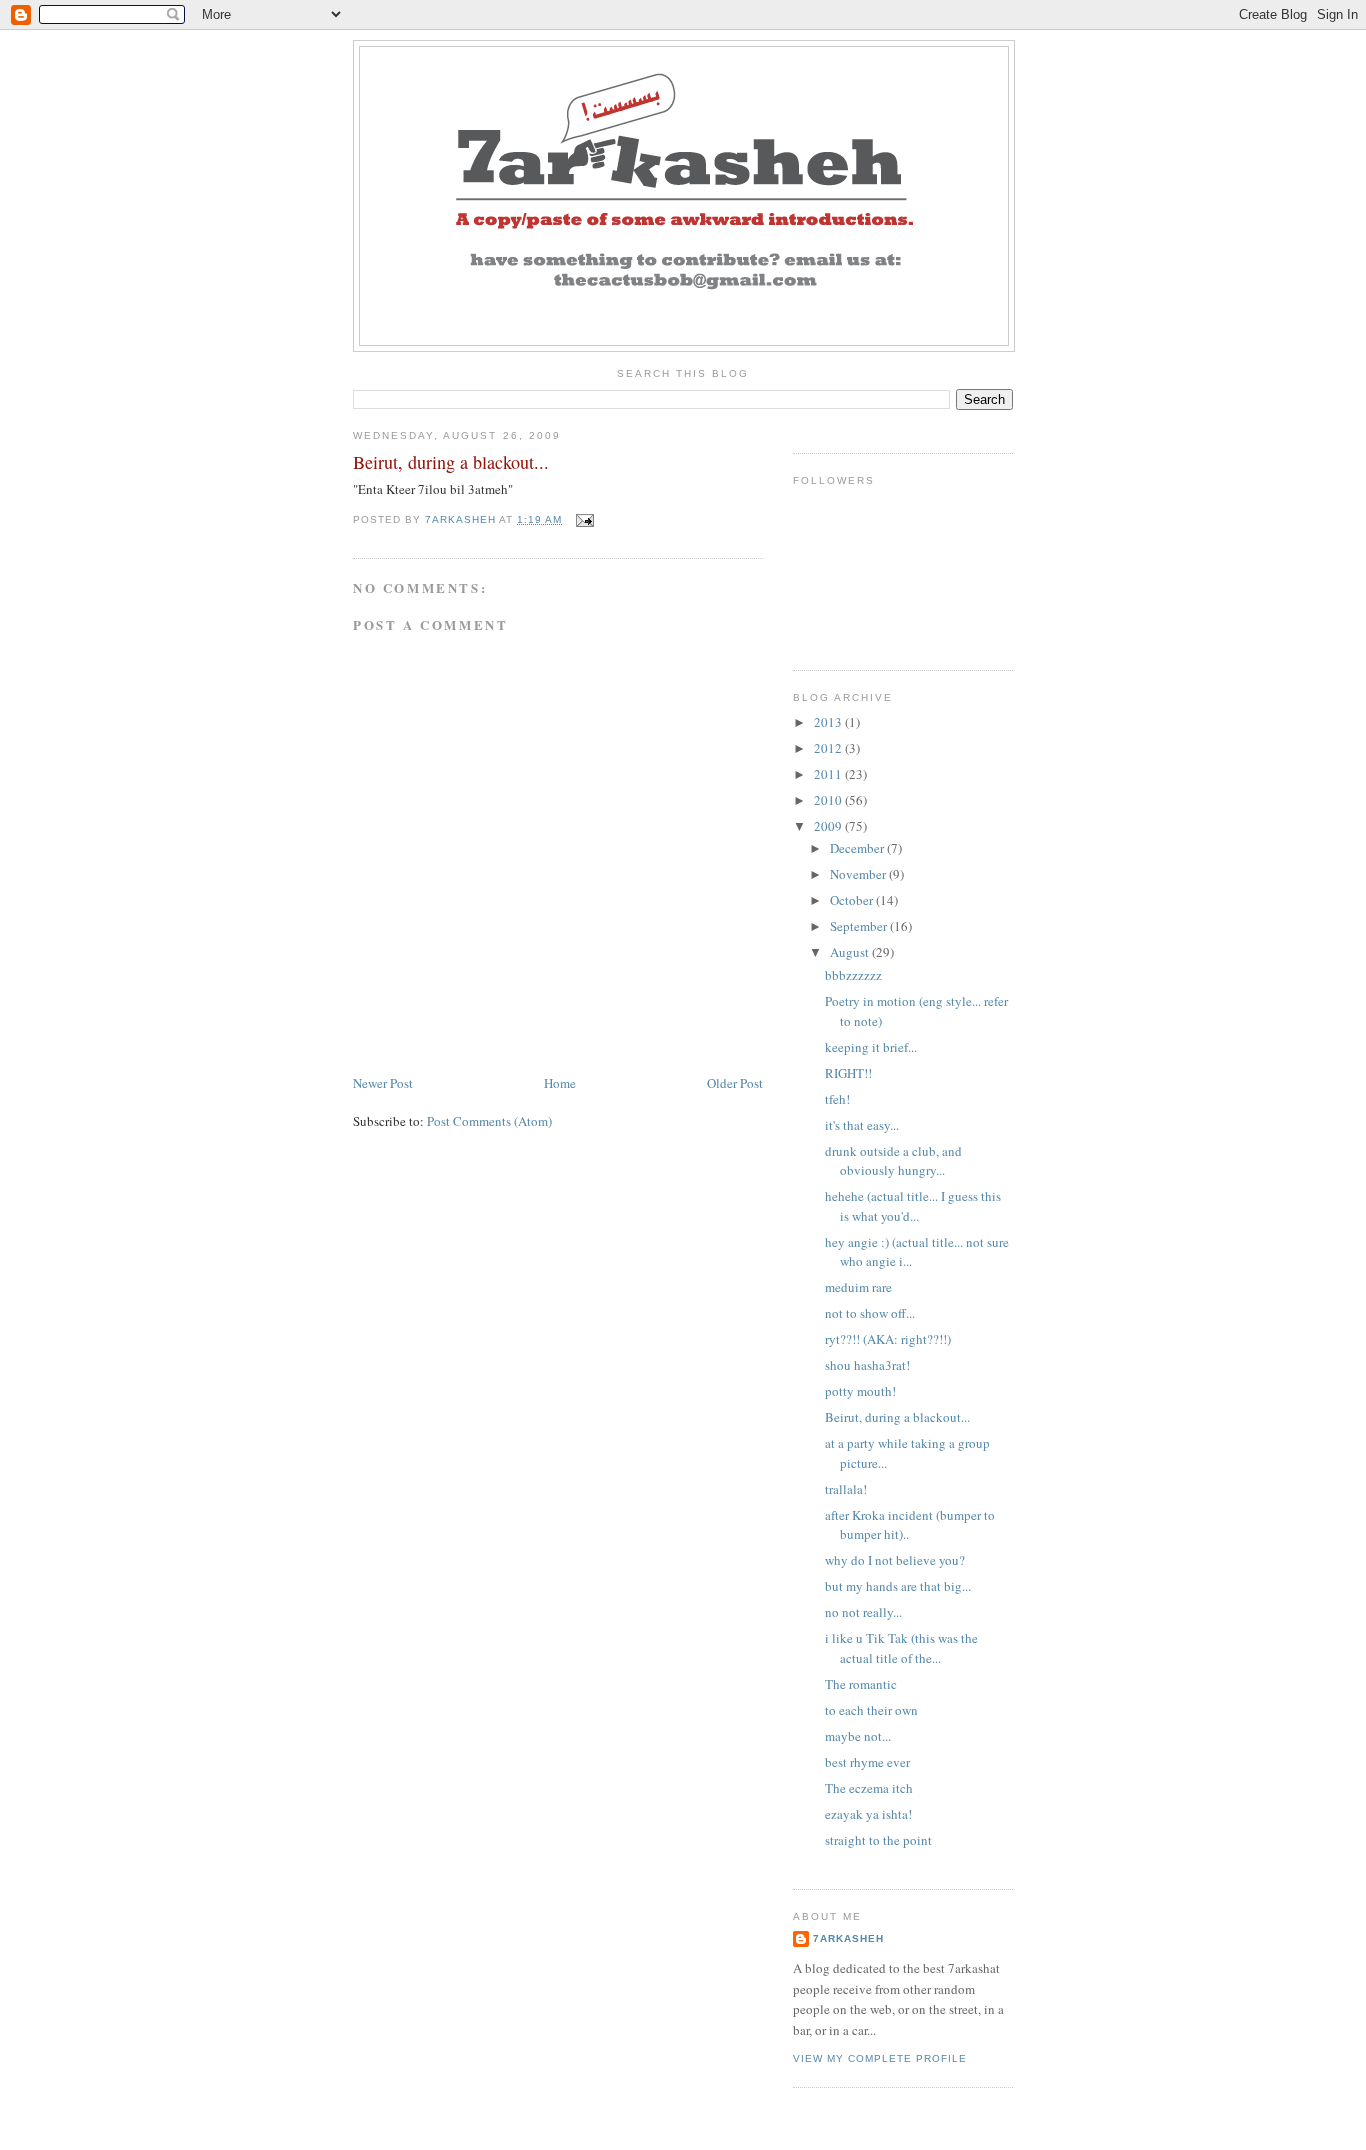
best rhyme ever (867, 1762)
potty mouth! (860, 1391)
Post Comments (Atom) (489, 1121)
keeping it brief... (871, 1047)
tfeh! (837, 1099)
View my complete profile (880, 2058)
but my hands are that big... (898, 1586)
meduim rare (858, 1287)
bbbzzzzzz (853, 975)
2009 (829, 826)
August (851, 952)
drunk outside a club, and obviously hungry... (893, 1161)
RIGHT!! (848, 1073)
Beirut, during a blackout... (897, 1417)
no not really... (863, 1612)
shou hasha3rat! (867, 1365)
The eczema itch (869, 1788)
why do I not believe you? (895, 1560)
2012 (829, 748)
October (853, 900)
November (859, 874)
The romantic (861, 1684)
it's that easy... (862, 1125)
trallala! (846, 1489)
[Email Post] (583, 519)
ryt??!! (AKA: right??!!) (888, 1339)
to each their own (871, 1710)
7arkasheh (848, 1938)
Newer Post (383, 1083)
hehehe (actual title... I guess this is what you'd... (913, 1206)
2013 (829, 722)
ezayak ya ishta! (868, 1814)
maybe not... (858, 1736)
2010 (829, 800)
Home (560, 1083)
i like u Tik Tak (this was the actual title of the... (901, 1648)
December (858, 848)
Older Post (735, 1083)
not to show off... (870, 1313)
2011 (829, 774)
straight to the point (878, 1840)
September (860, 926)
